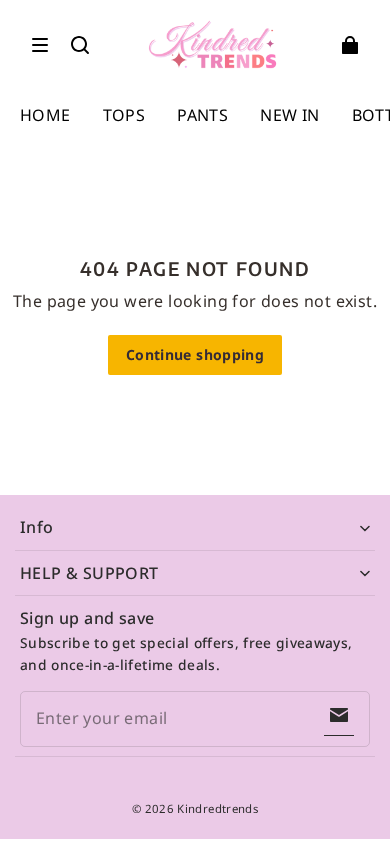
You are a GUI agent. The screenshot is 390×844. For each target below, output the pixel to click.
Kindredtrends (217, 808)
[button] (40, 45)
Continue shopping (195, 354)
